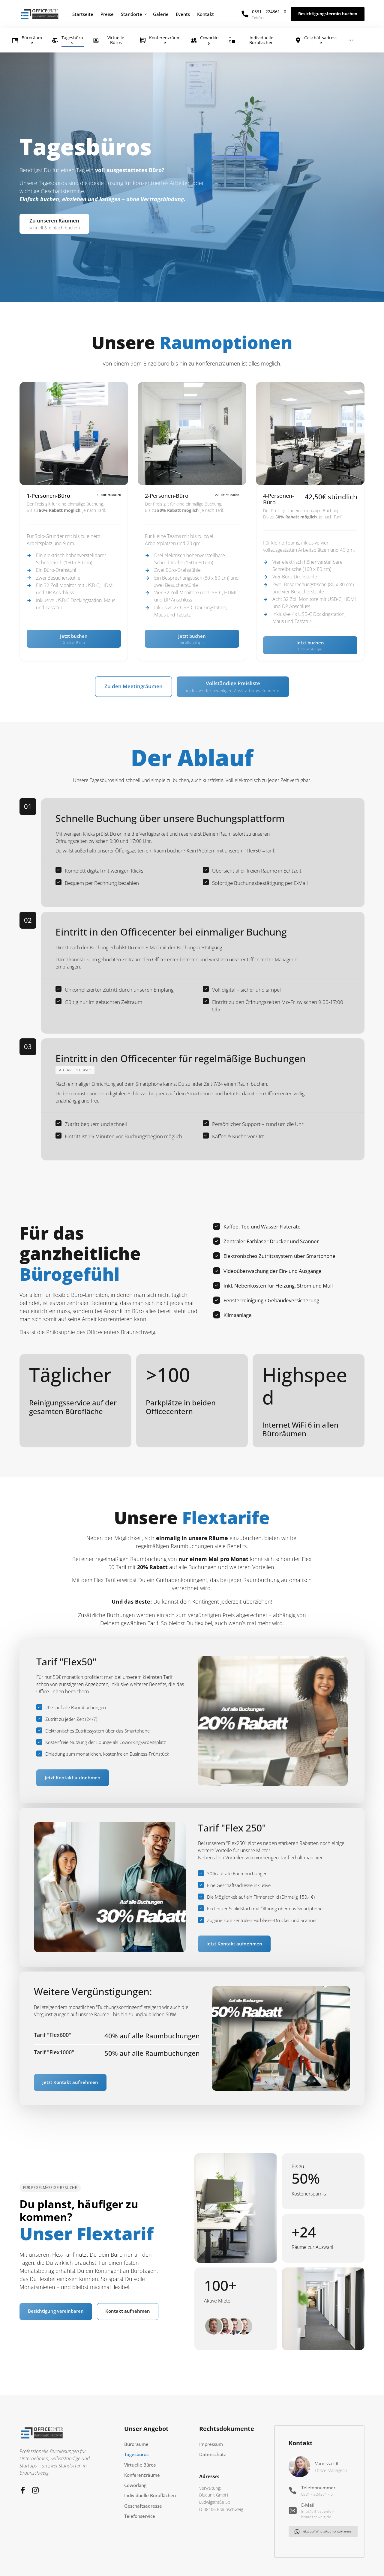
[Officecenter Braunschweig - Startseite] (40, 14)
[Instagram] (38, 2490)
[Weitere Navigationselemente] (351, 40)
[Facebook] (25, 2490)
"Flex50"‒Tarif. (261, 851)
